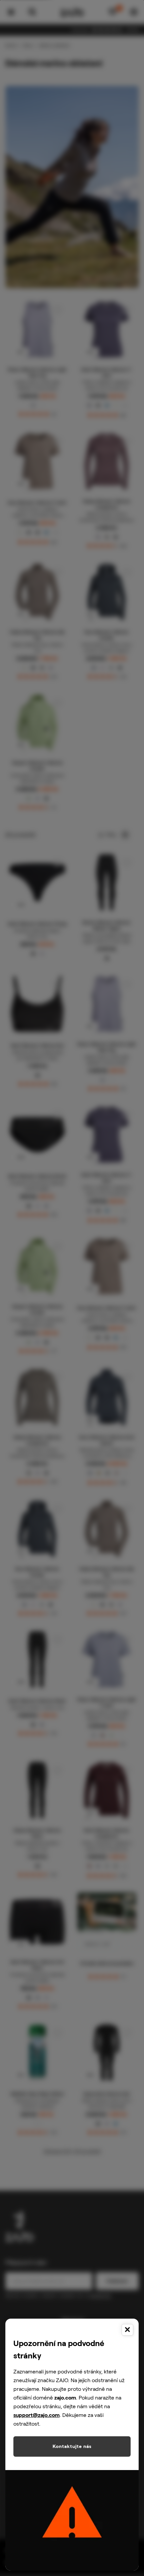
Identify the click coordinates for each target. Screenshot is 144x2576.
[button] (72, 1288)
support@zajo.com (37, 2415)
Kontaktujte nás (72, 2446)
